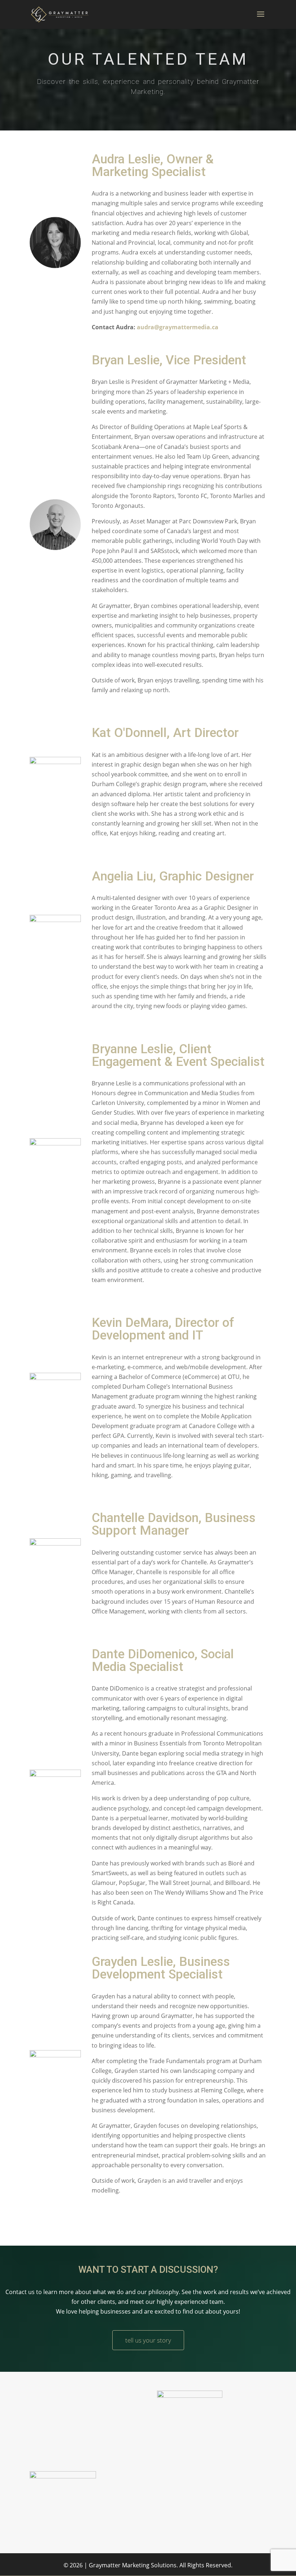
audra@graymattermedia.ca (178, 327)
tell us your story (148, 2340)
